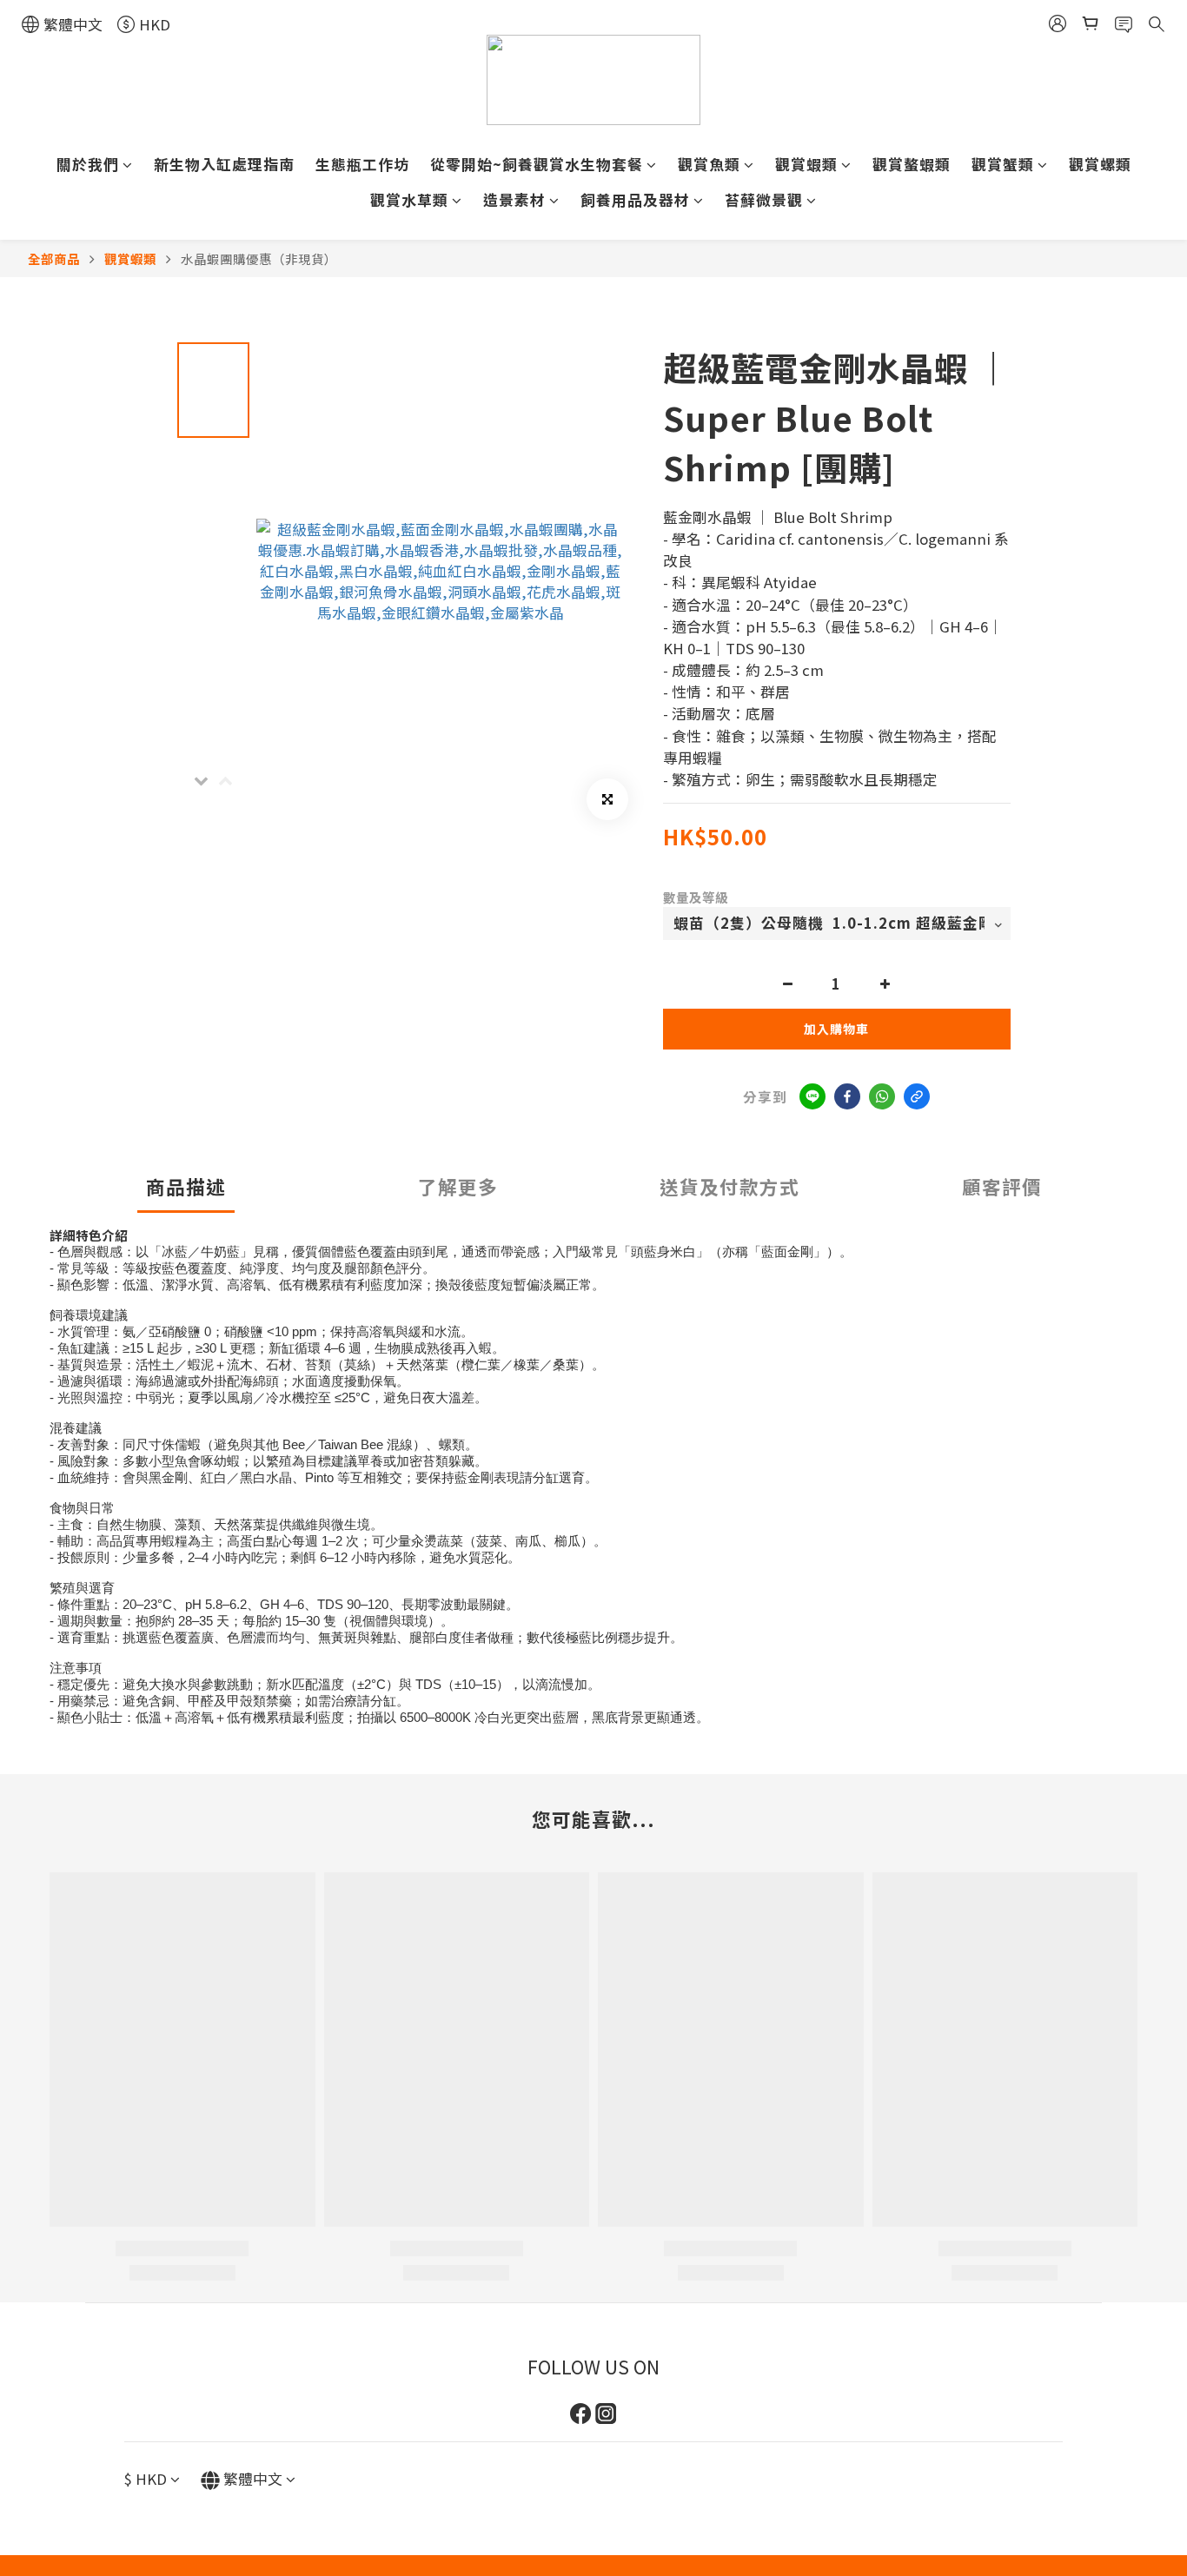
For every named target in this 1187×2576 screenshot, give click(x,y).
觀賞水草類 (409, 200)
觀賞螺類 (1100, 164)
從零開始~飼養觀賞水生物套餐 (537, 164)
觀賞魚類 (709, 164)
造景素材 (514, 200)
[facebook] (847, 1096)
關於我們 (88, 164)
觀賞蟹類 (1003, 164)
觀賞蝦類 (806, 164)
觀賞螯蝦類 (912, 164)
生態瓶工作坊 (362, 164)
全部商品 (54, 258)
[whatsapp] (882, 1096)
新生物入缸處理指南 (224, 164)
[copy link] (917, 1096)
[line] (812, 1096)
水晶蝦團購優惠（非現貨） (259, 258)
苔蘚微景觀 (764, 200)
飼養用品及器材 (635, 200)
